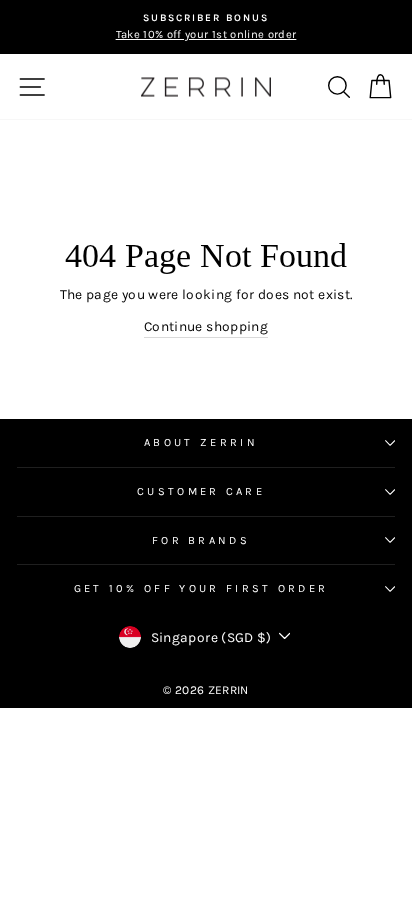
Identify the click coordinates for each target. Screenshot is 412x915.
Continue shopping (206, 326)
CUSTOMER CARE (201, 491)
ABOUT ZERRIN (201, 442)
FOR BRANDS (201, 540)
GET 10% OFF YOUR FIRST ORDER (201, 588)
